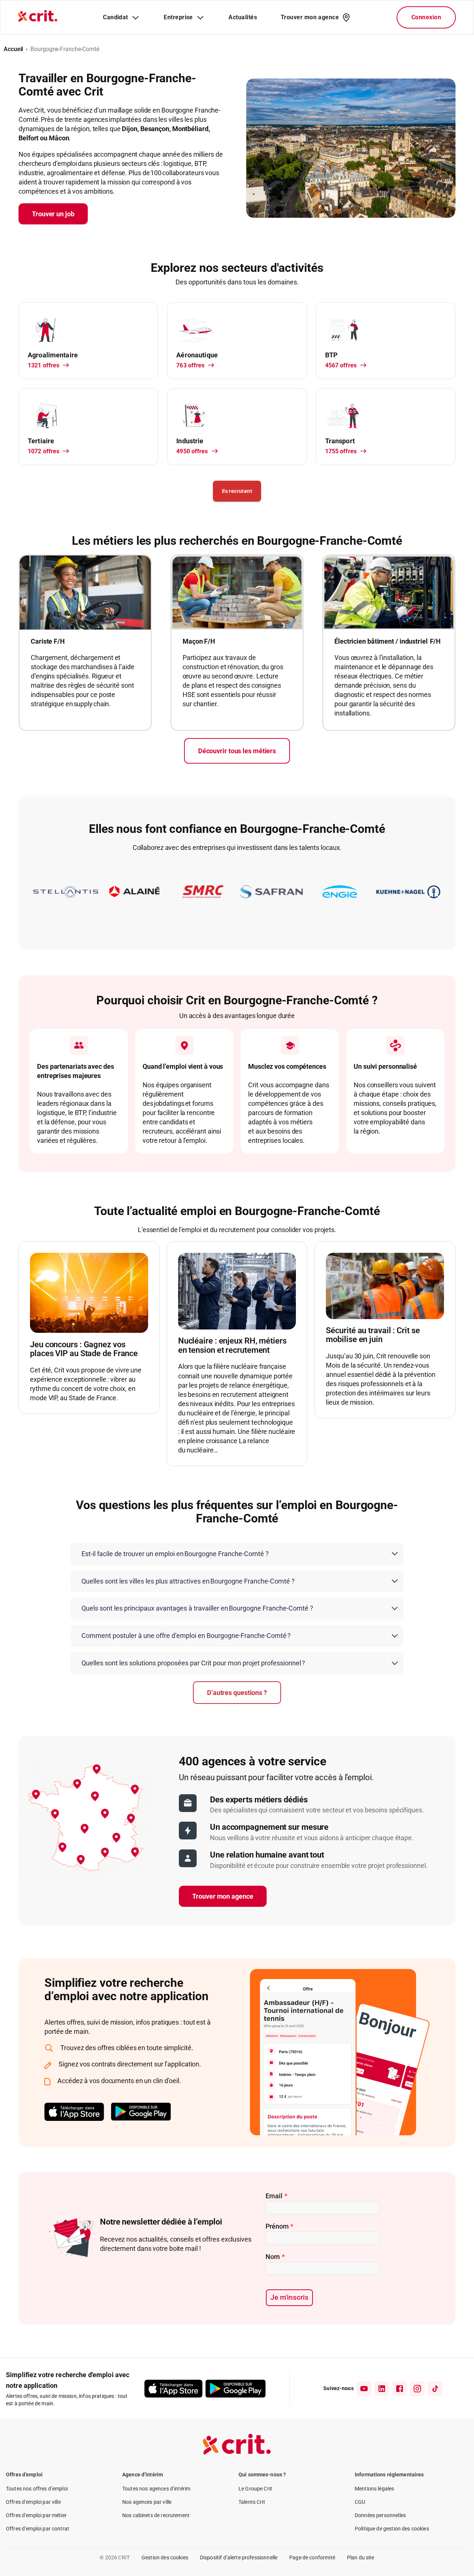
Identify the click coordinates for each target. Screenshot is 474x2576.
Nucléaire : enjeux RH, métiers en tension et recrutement (232, 1345)
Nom (275, 2257)
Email (276, 2196)
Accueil (13, 49)
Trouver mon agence (223, 1896)
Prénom (279, 2226)
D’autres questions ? (237, 1693)
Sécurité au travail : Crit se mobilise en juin (373, 1335)
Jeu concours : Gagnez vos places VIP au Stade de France (84, 1349)
